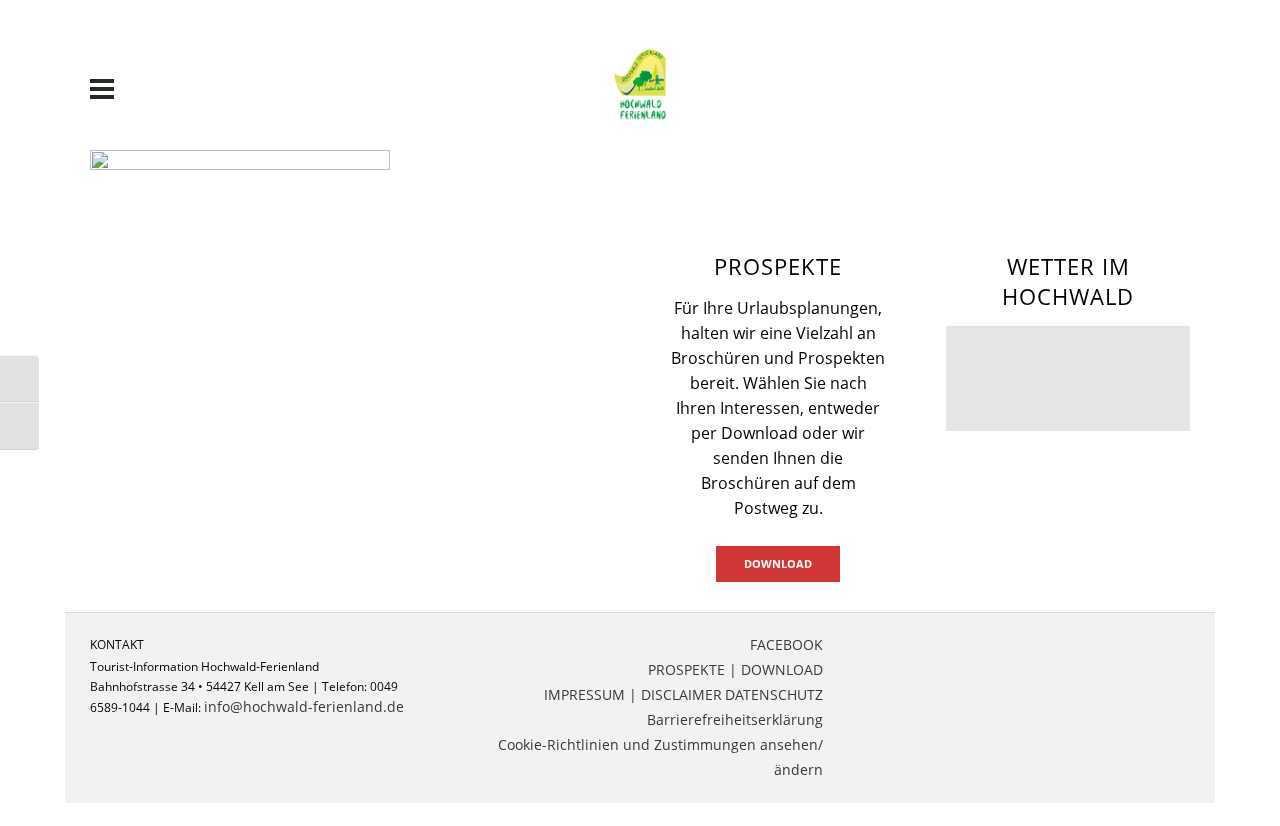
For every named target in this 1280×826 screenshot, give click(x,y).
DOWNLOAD (778, 563)
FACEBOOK (786, 644)
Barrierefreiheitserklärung (735, 719)
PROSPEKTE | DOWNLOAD (735, 669)
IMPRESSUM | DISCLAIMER (633, 694)
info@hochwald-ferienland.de (304, 706)
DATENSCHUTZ (774, 694)
